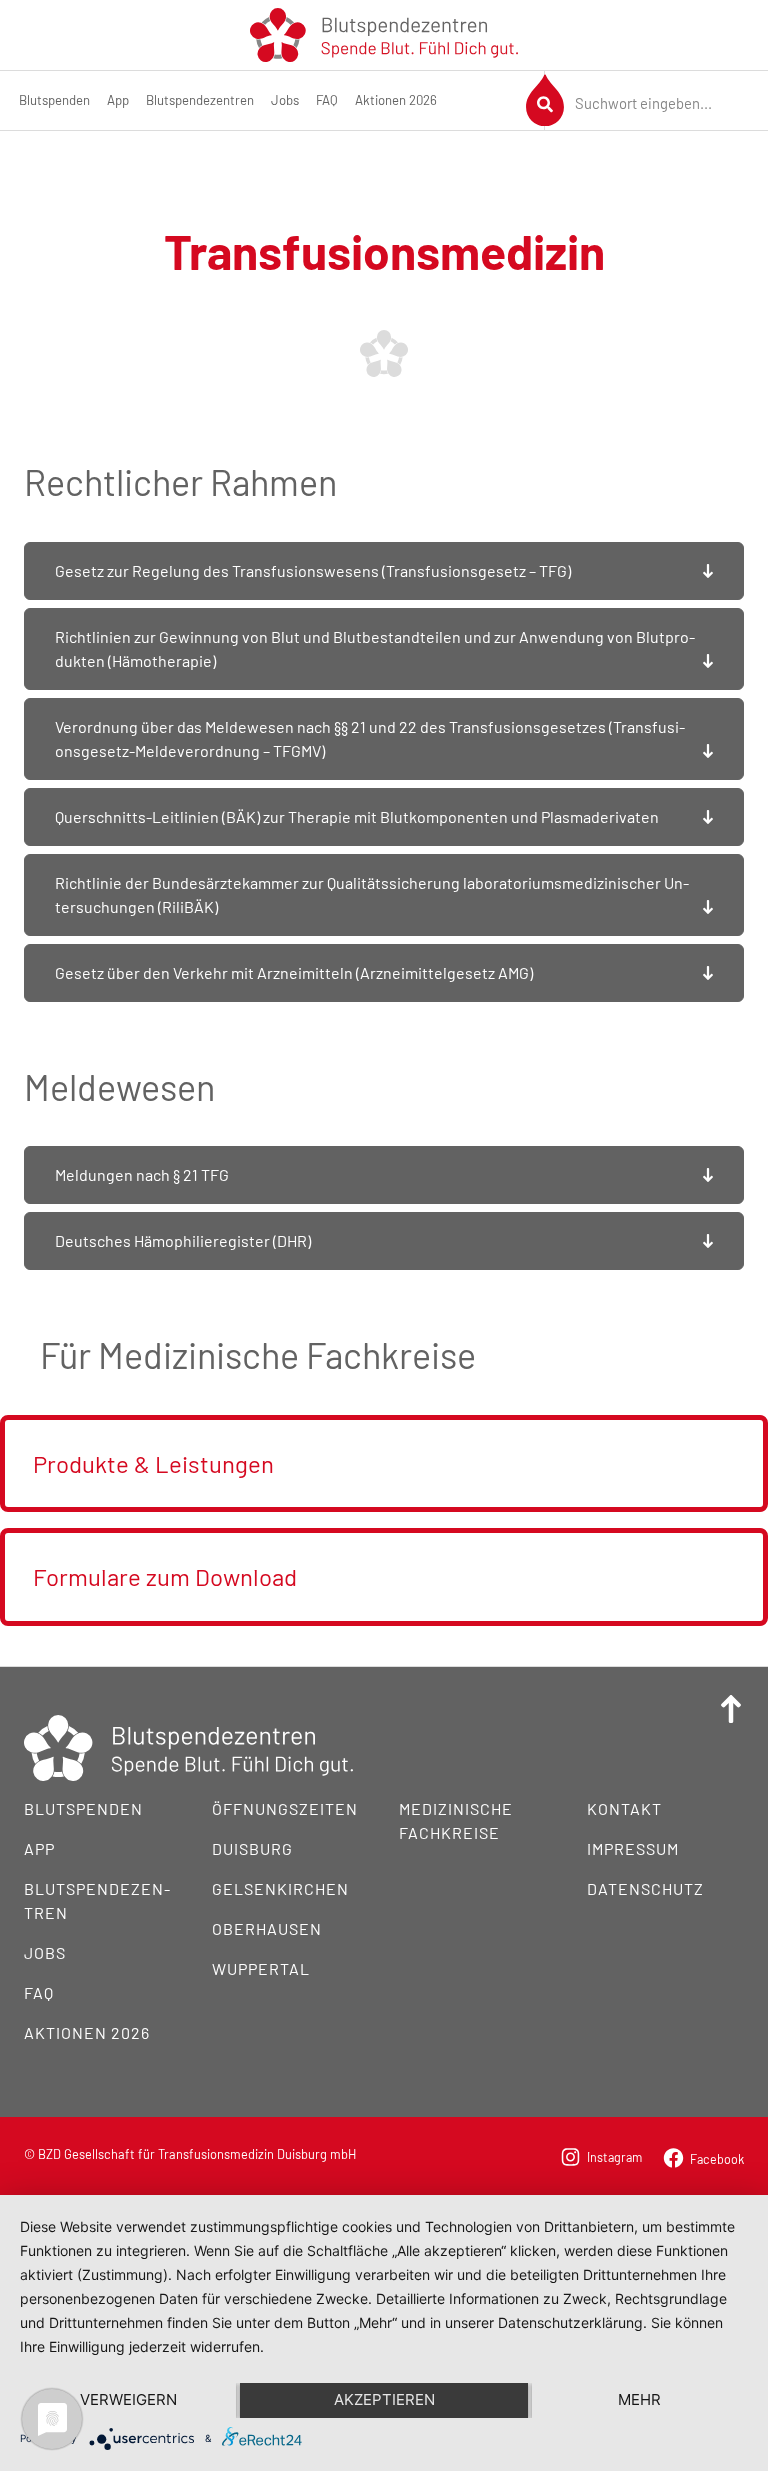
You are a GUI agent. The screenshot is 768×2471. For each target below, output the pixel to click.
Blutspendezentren (200, 100)
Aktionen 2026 (396, 100)
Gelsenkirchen (280, 1888)
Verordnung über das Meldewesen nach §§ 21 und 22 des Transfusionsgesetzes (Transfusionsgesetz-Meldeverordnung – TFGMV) (370, 738)
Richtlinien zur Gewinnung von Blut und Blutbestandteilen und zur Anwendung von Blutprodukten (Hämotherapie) (375, 648)
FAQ (327, 100)
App (118, 100)
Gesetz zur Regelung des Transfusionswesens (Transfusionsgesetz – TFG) (313, 570)
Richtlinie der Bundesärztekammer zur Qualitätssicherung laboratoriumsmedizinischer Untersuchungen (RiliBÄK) (372, 894)
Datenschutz (645, 1888)
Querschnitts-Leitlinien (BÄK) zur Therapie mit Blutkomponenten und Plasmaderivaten (357, 816)
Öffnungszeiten (285, 1808)
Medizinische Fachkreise (456, 1820)
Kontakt (624, 1808)
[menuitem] (55, 100)
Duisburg (252, 1848)
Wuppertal (261, 1968)
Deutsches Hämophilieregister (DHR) (183, 1240)
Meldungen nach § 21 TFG (142, 1174)
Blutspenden (54, 100)
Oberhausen (267, 1928)
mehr (639, 2399)
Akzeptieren (384, 2399)
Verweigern (128, 2399)
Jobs (285, 100)
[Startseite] (384, 32)
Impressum (633, 1848)
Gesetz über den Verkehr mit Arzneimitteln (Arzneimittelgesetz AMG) (294, 972)
